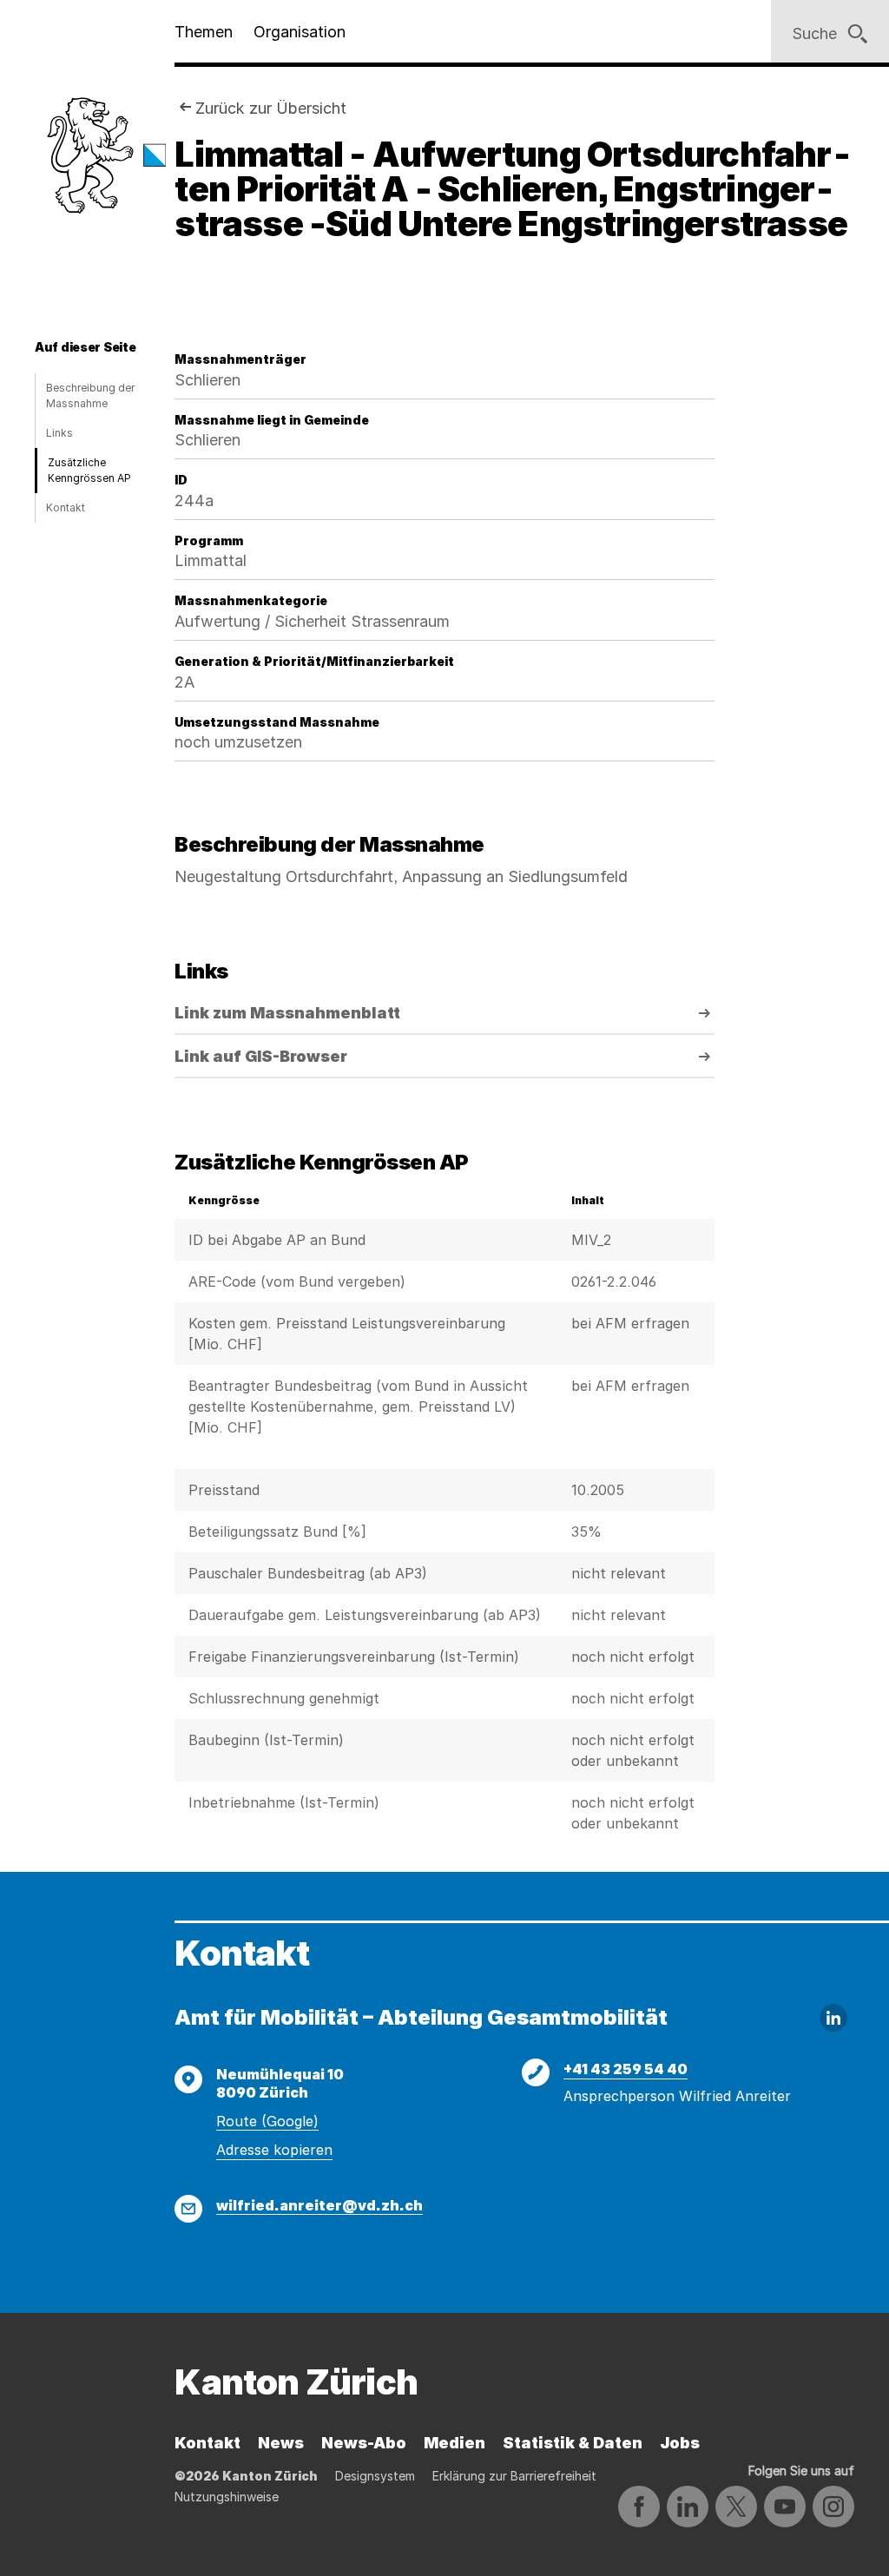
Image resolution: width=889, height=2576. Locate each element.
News (281, 2443)
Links (59, 433)
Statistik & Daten (573, 2443)
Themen (204, 32)
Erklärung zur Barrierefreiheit (514, 2476)
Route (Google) (267, 2121)
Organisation (300, 32)
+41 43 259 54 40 (626, 2069)
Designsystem (375, 2476)
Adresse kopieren (274, 2150)
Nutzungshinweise (227, 2497)
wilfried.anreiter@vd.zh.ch (319, 2205)
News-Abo (364, 2443)
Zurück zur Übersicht (271, 108)
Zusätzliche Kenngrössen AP (89, 470)
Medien (454, 2443)
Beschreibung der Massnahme (90, 395)
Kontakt (66, 507)
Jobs (680, 2443)
